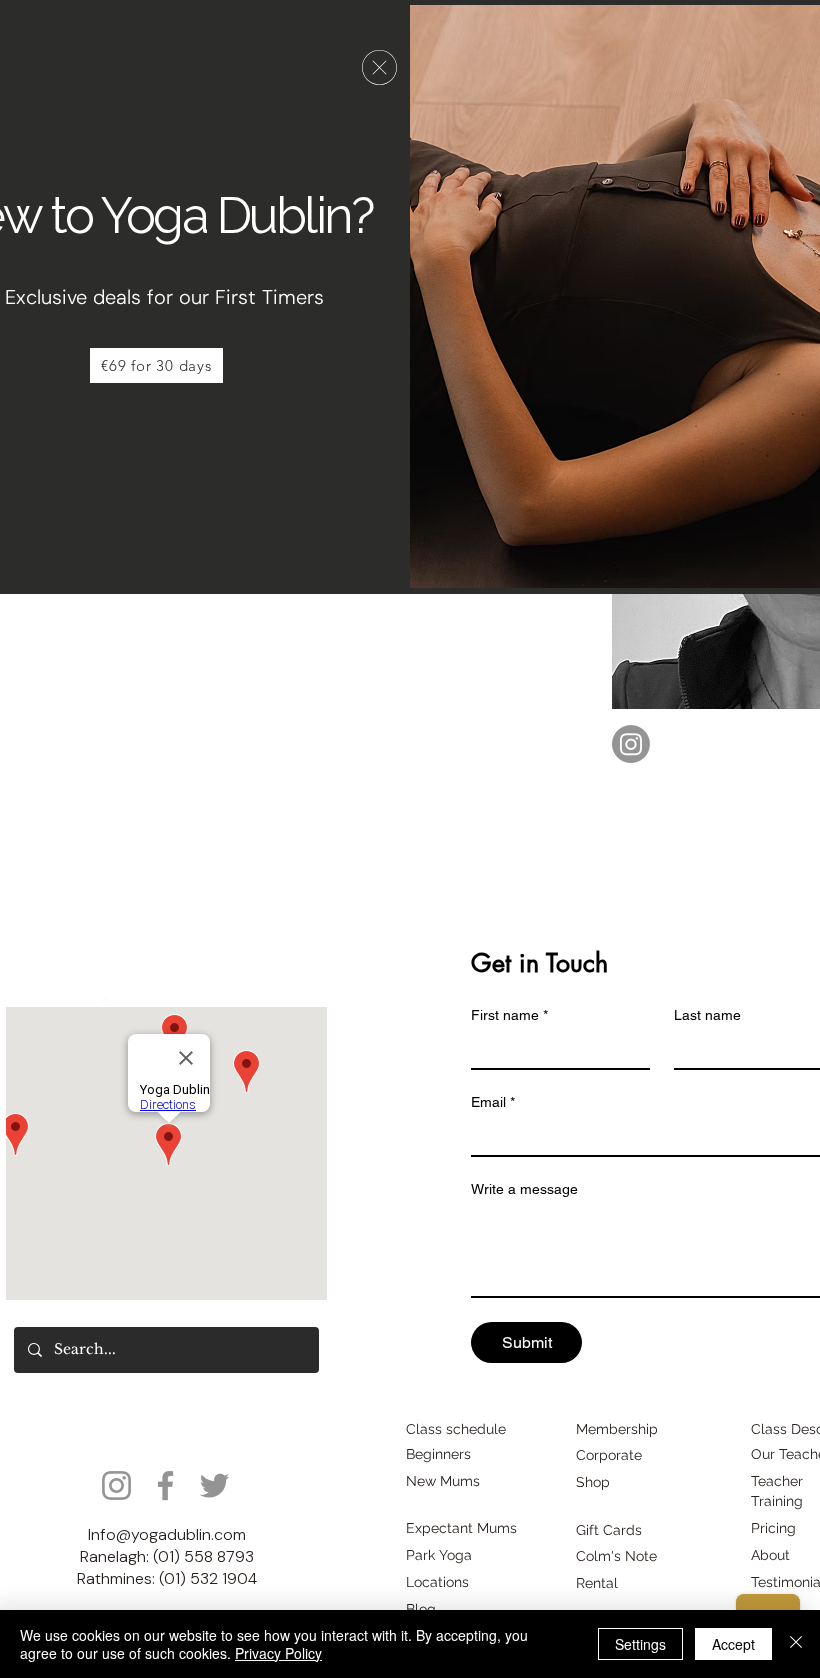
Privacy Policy (278, 1653)
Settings (640, 1644)
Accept (733, 1644)
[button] (379, 67)
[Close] (796, 1644)
